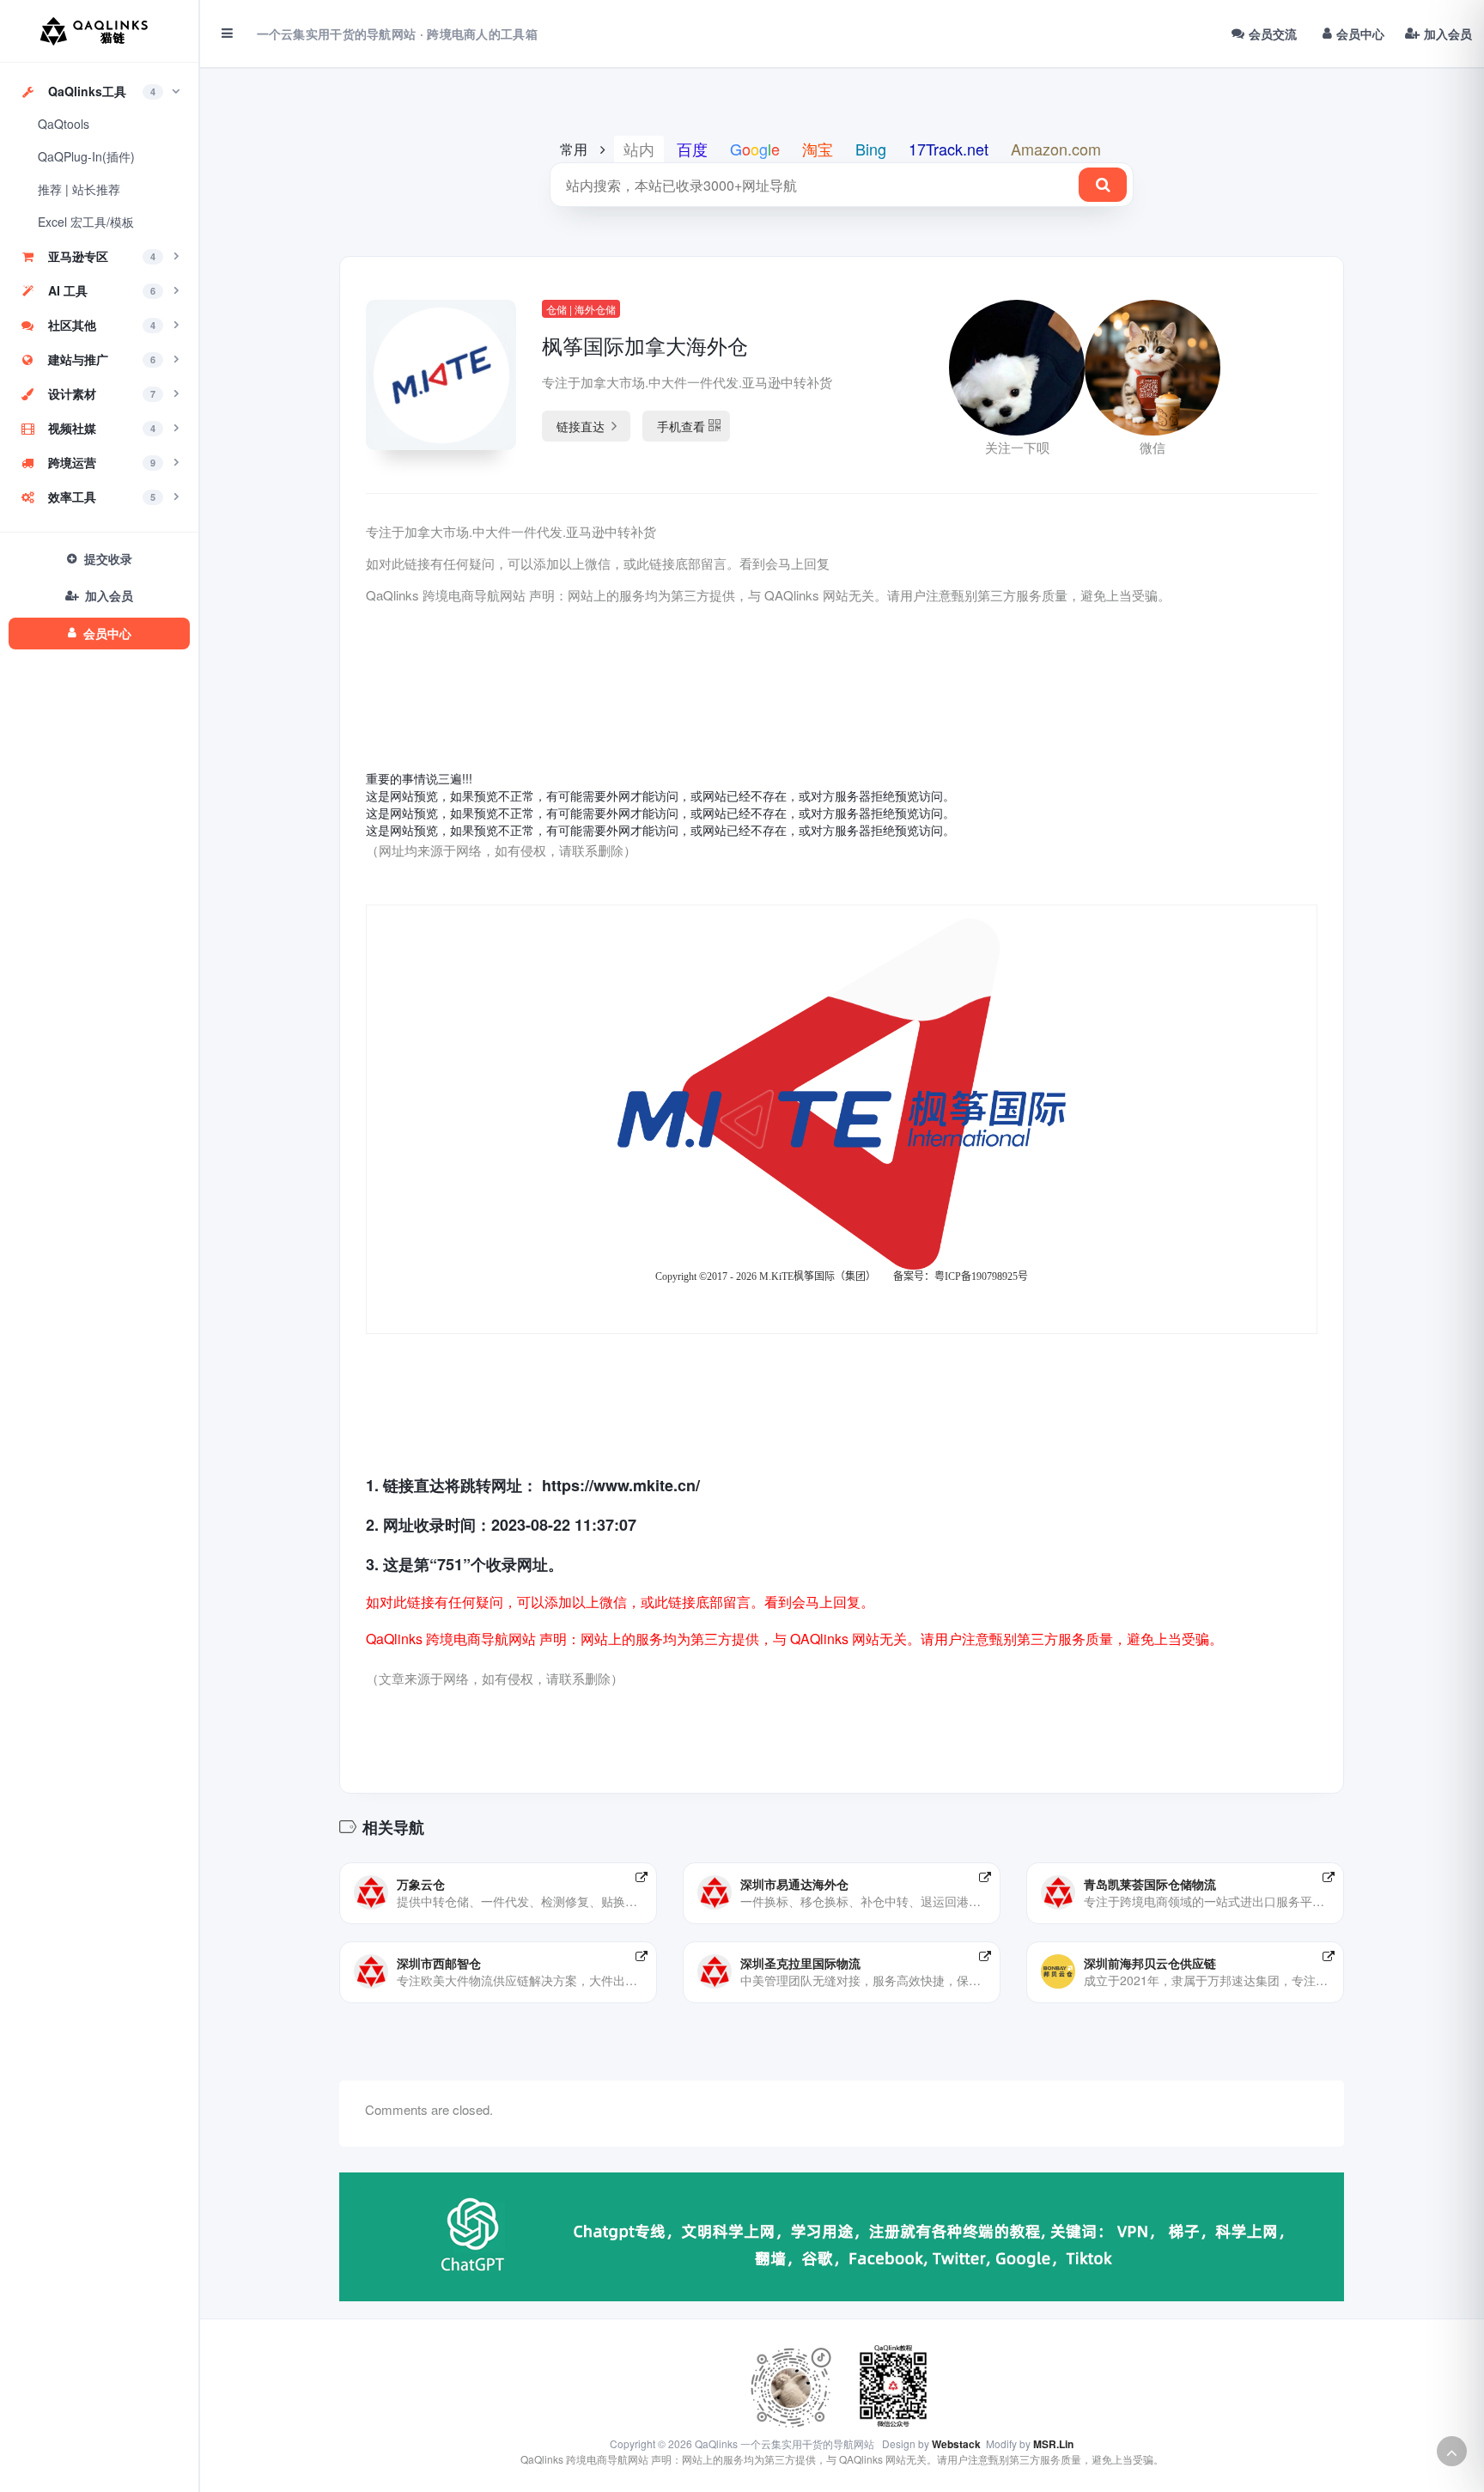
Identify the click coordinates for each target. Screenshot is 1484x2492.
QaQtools (64, 124)
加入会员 (1448, 34)
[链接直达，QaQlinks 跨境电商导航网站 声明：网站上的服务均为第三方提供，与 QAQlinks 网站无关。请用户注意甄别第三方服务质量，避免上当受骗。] (642, 1877)
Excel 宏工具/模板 (86, 222)
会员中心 (1360, 34)
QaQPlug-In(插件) (86, 156)
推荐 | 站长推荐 (79, 189)
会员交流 (1273, 34)
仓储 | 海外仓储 (581, 309)
